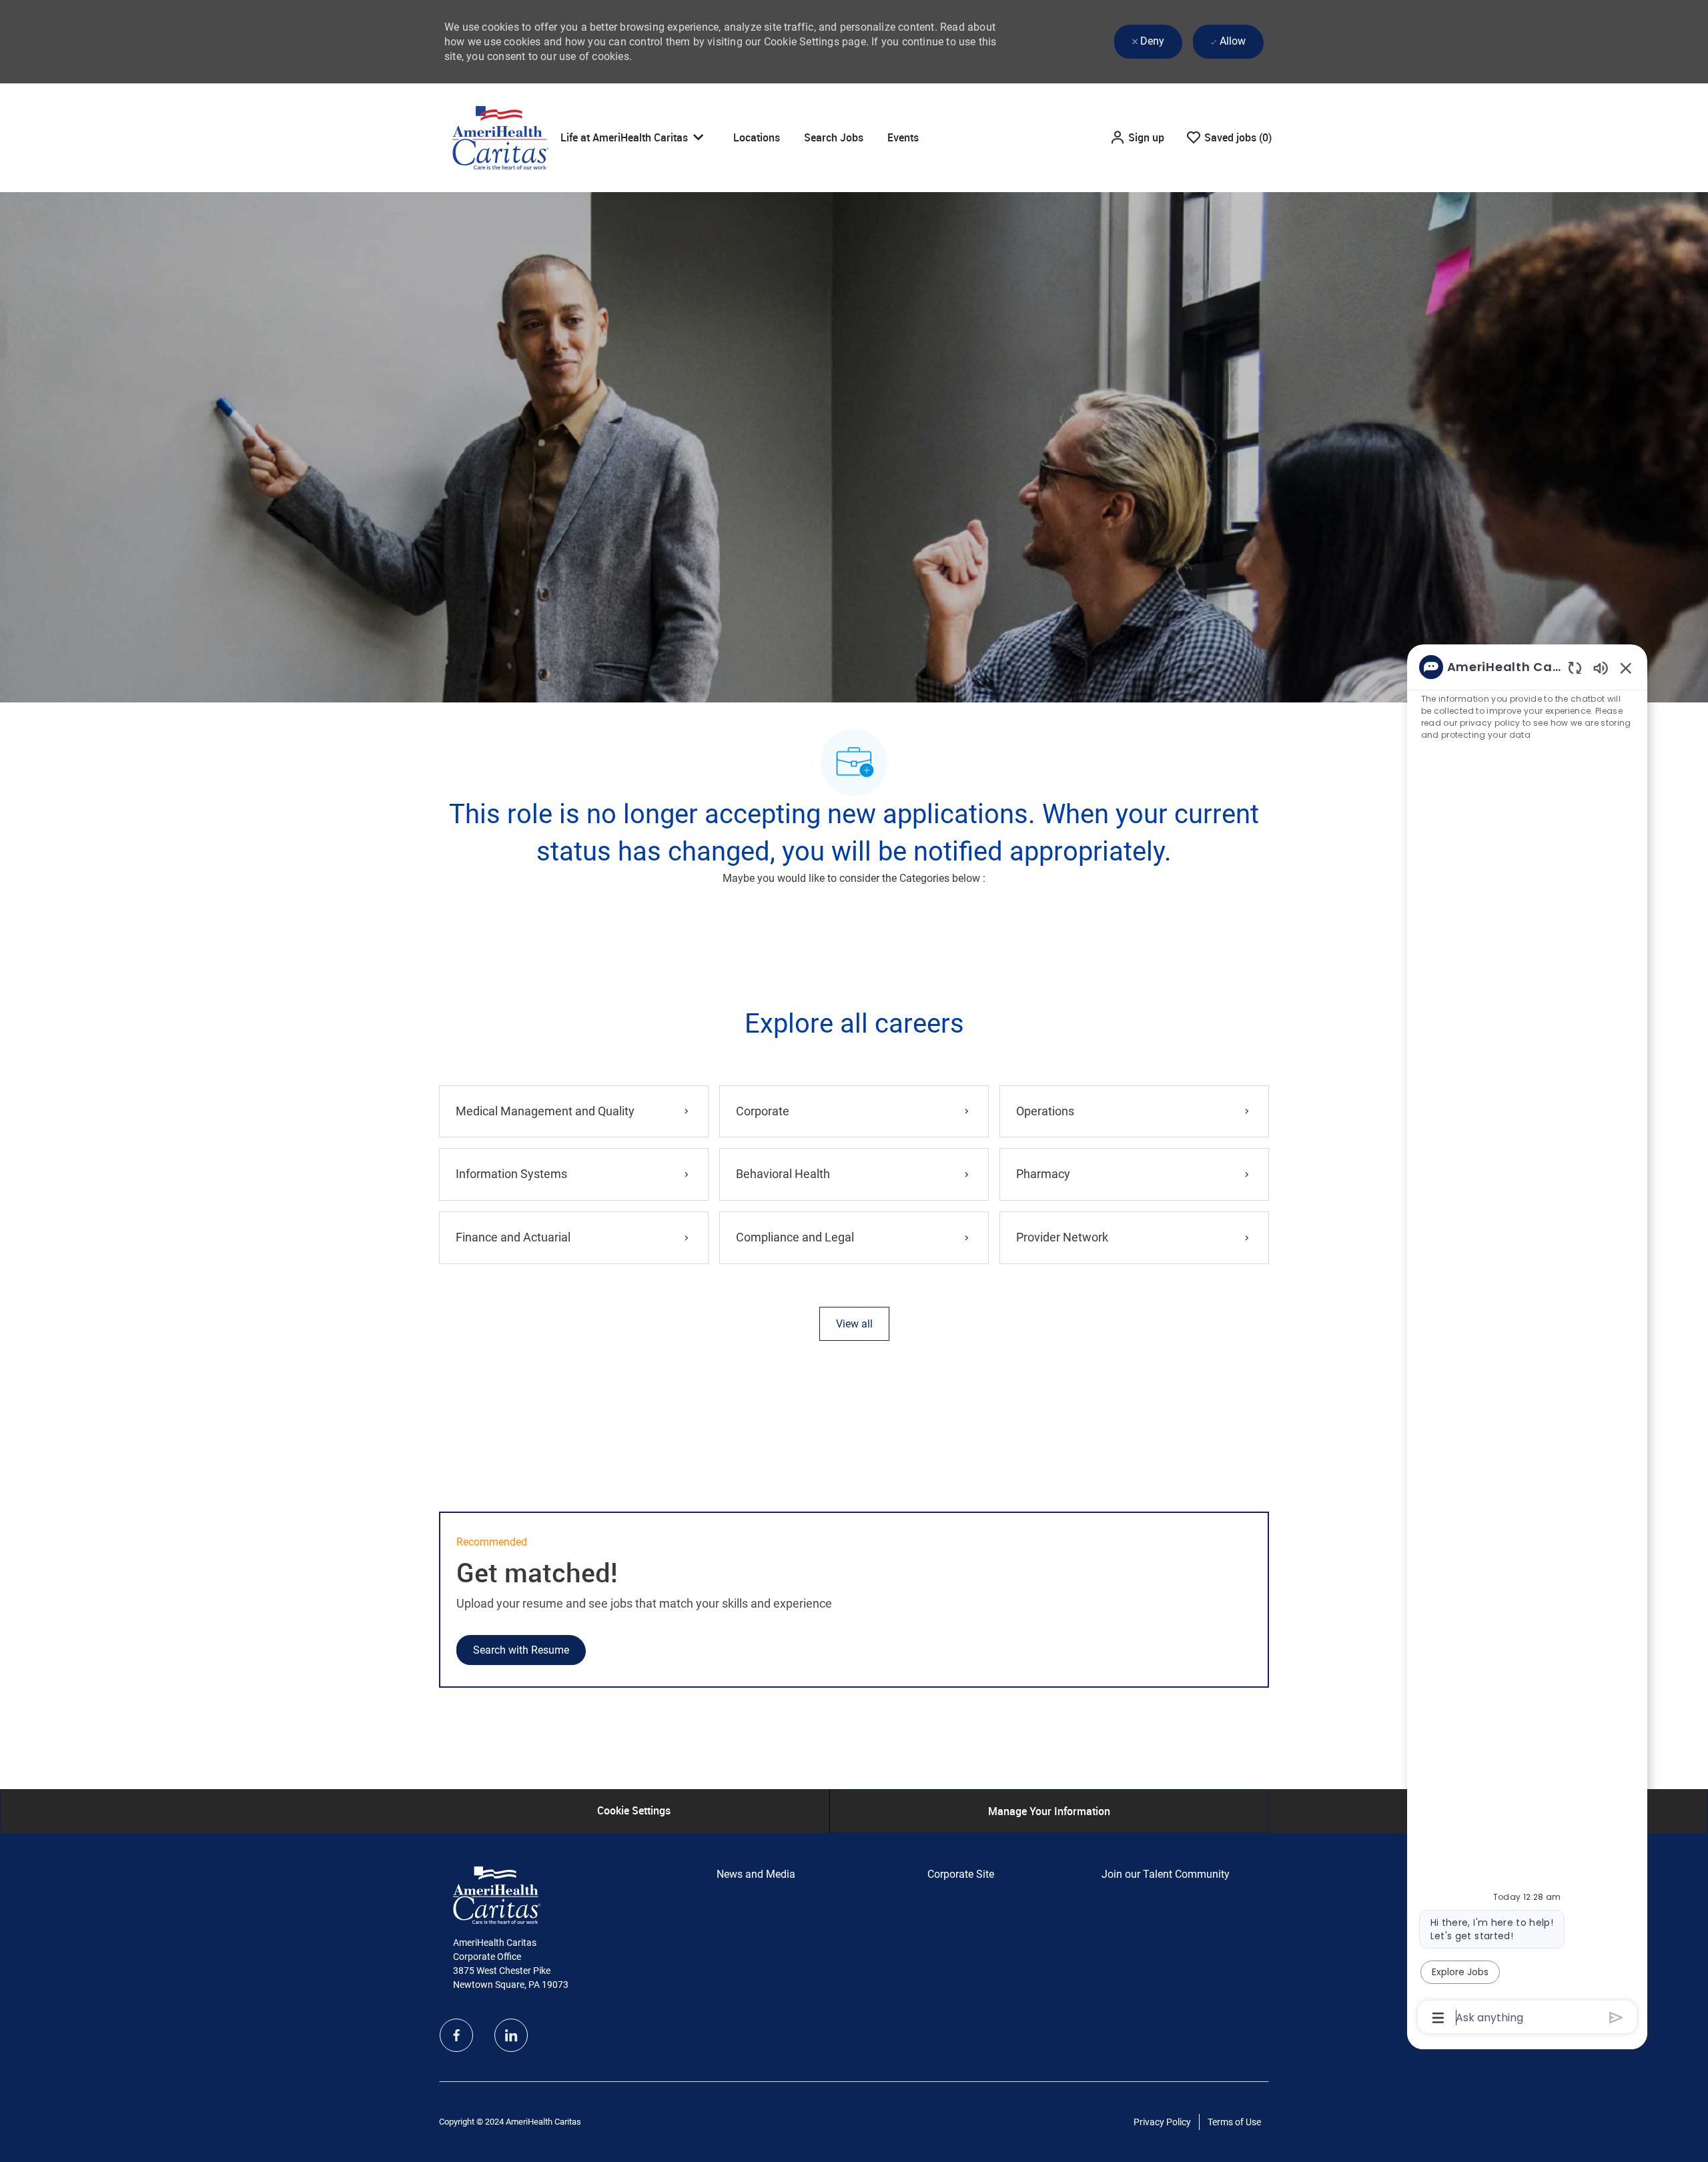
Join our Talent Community (1166, 1874)
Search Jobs (834, 137)
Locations (757, 137)
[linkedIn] (511, 2035)
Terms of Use (1234, 2122)
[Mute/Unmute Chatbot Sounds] (1601, 667)
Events (903, 137)
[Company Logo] (500, 137)
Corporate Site (961, 1874)
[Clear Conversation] (1575, 667)
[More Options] (1438, 2018)
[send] (1616, 2018)
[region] (1527, 1341)
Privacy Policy (1162, 2122)
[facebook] (456, 2035)
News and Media (756, 1874)
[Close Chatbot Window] (1626, 668)
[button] (1137, 137)
